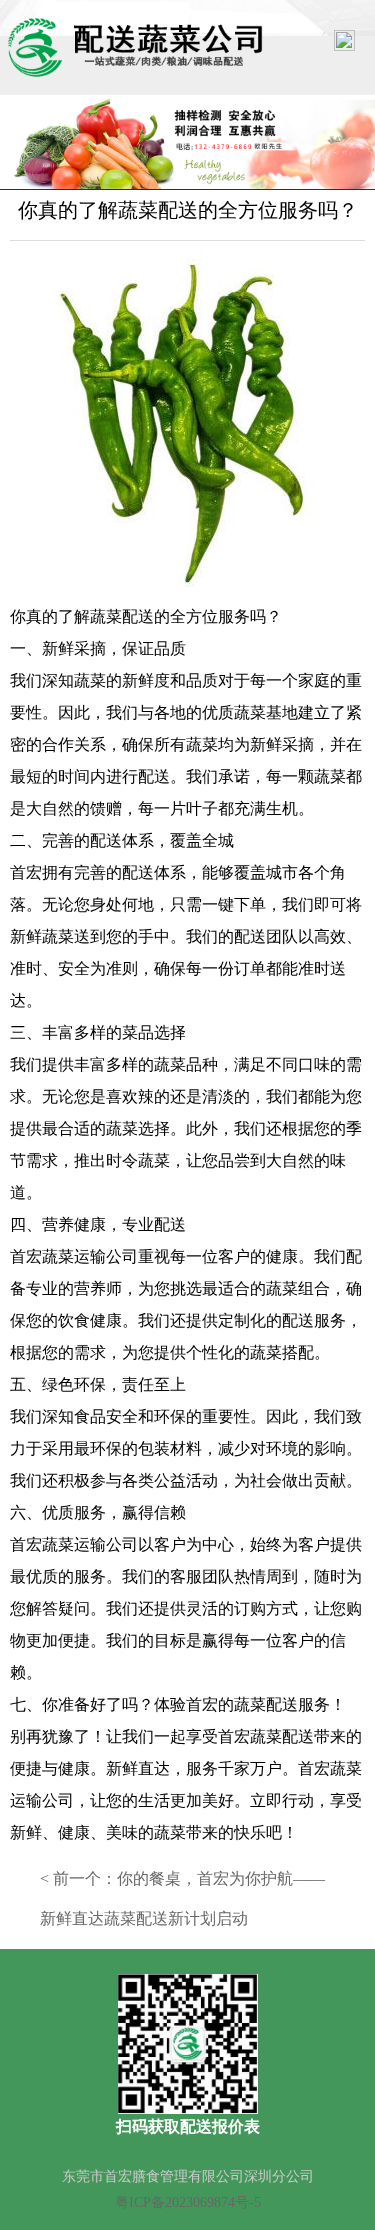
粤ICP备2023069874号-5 (188, 2202)
